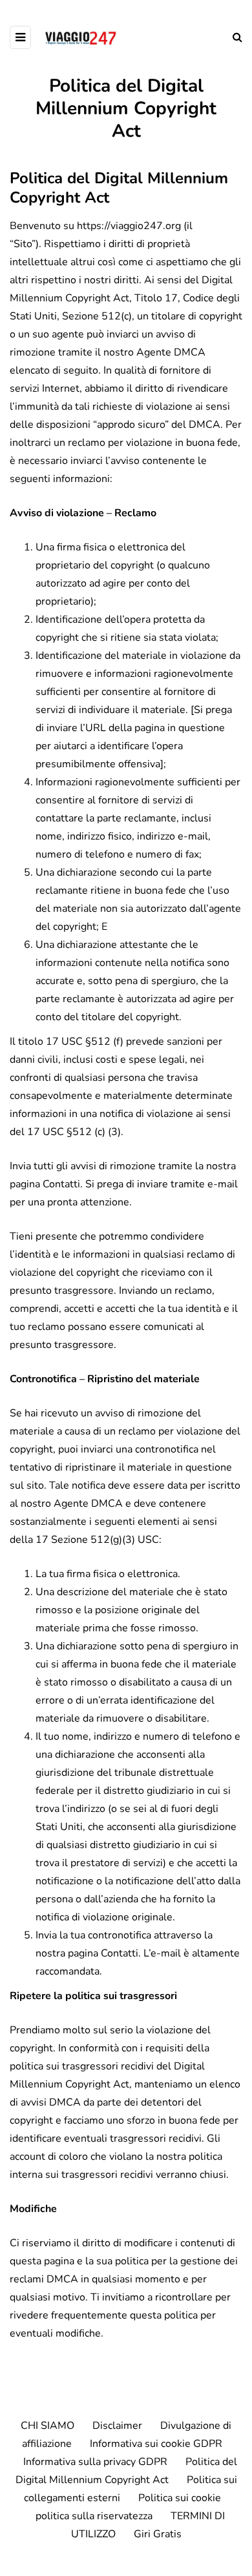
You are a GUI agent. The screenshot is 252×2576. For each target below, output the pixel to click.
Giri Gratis (158, 2534)
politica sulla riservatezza (94, 2516)
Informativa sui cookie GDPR (156, 2444)
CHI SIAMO (47, 2426)
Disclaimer (117, 2426)
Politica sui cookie (180, 2498)
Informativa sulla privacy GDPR (95, 2462)
